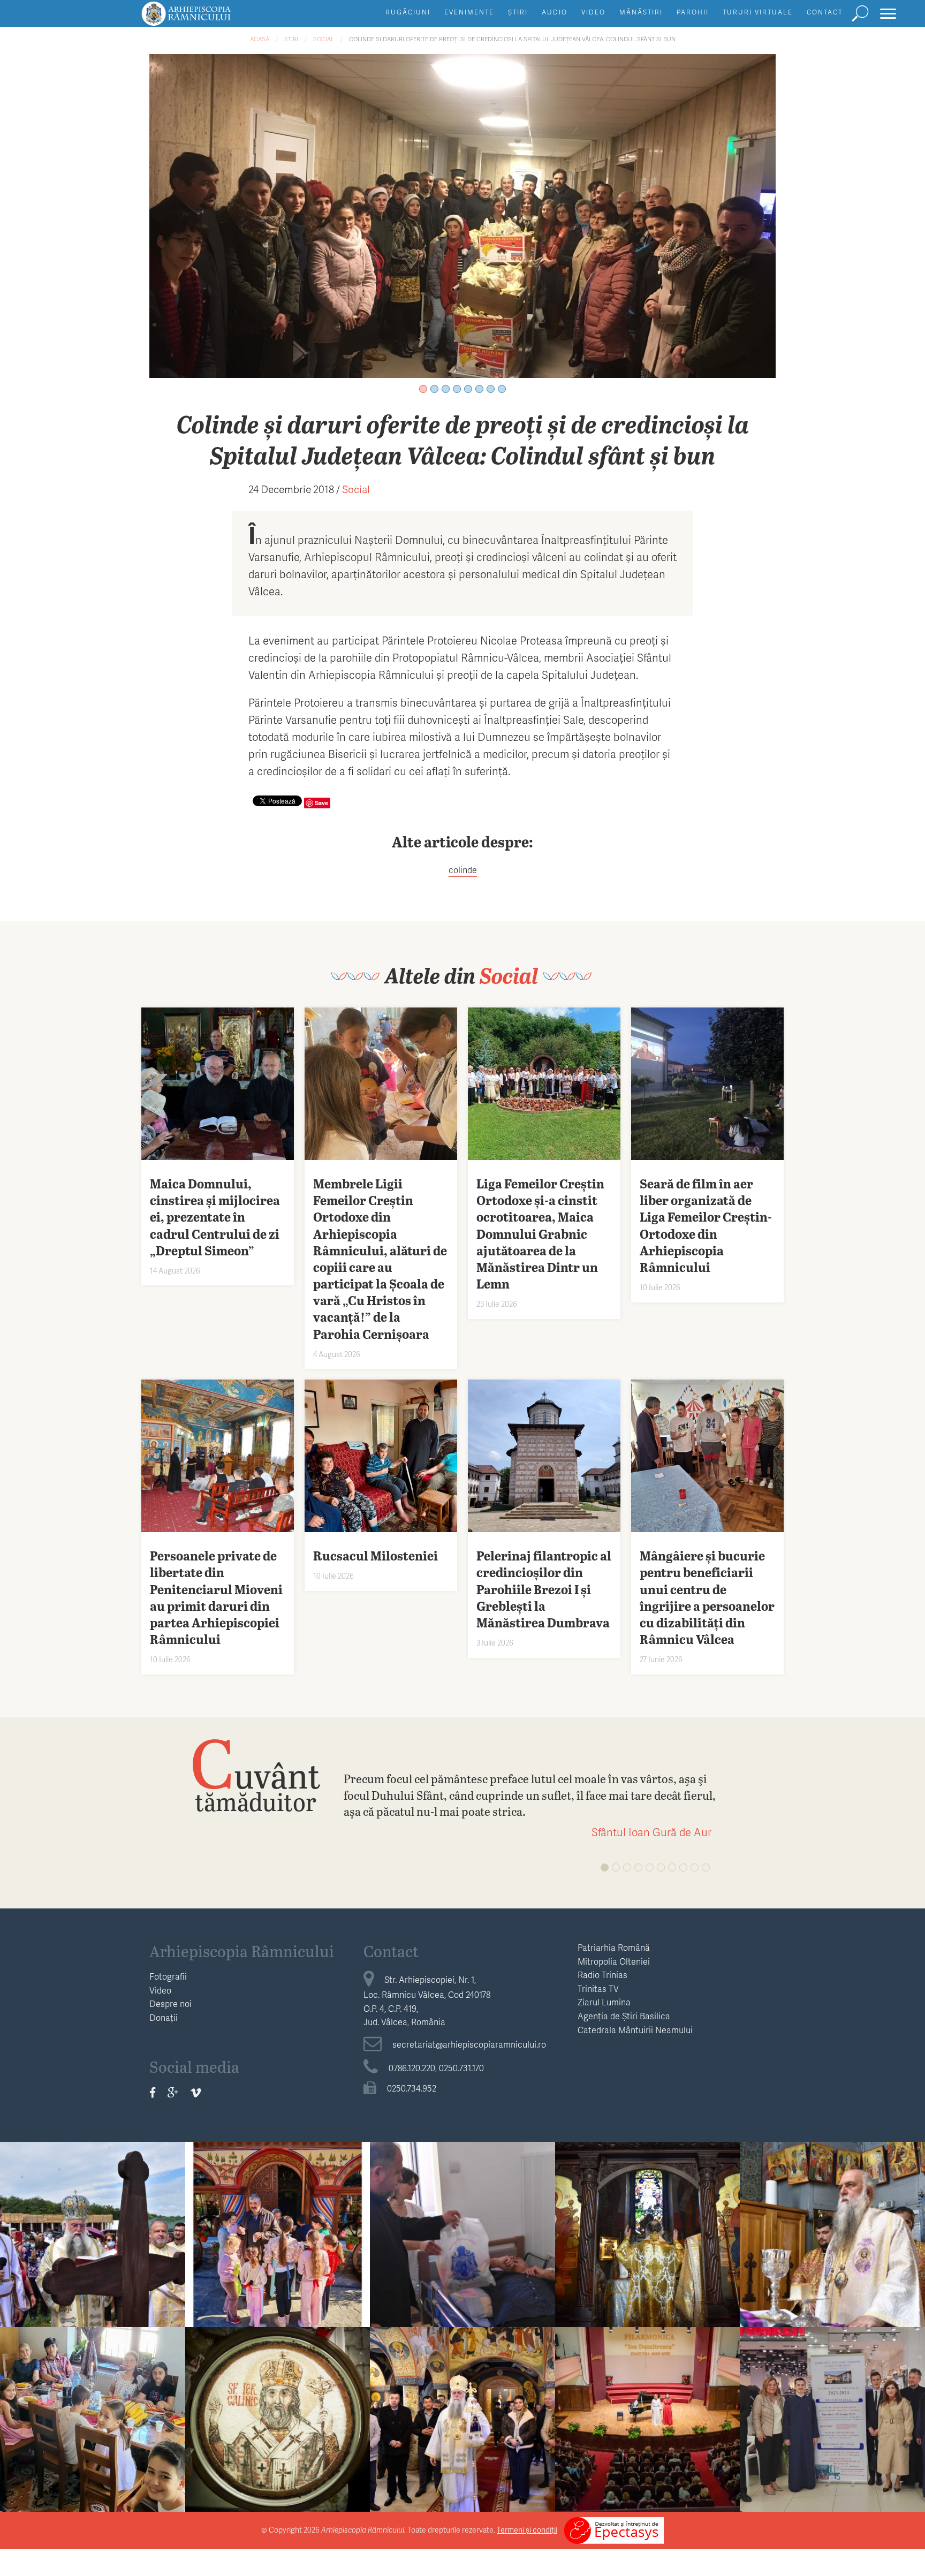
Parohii (693, 12)
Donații (164, 2017)
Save (321, 803)
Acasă (260, 39)
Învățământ (277, 2203)
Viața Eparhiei (92, 2203)
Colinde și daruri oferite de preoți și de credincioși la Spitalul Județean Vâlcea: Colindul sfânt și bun (512, 39)
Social (324, 39)
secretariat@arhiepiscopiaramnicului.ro (469, 2044)
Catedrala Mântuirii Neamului (635, 2030)
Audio (555, 12)
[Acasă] (210, 18)
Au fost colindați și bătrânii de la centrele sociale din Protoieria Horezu (462, 2241)
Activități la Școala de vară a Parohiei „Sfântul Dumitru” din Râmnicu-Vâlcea (93, 2426)
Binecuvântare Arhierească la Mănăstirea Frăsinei (832, 2232)
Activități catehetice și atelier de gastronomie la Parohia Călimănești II (277, 2241)
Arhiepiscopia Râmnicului (242, 1951)
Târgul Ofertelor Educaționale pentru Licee (832, 2418)
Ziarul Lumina (604, 2002)
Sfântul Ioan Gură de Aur (651, 1832)
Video (593, 12)
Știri (518, 12)
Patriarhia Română (614, 1947)
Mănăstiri (641, 12)
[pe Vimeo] (196, 2092)
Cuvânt (255, 1774)
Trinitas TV (598, 1988)
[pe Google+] (173, 2092)
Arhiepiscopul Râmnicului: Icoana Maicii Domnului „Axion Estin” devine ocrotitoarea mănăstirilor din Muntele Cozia (648, 2257)
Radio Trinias (602, 1975)
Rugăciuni (408, 12)
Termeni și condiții (527, 2530)
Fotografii (168, 1976)
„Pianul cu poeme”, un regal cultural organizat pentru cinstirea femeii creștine (648, 2426)
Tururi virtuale (758, 12)
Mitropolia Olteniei (614, 1961)
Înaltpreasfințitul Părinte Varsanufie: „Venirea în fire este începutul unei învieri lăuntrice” (462, 2434)
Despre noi (170, 2003)
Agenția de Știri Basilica (624, 2016)
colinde (463, 870)
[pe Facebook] (153, 2092)
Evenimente (469, 12)
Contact (825, 12)
